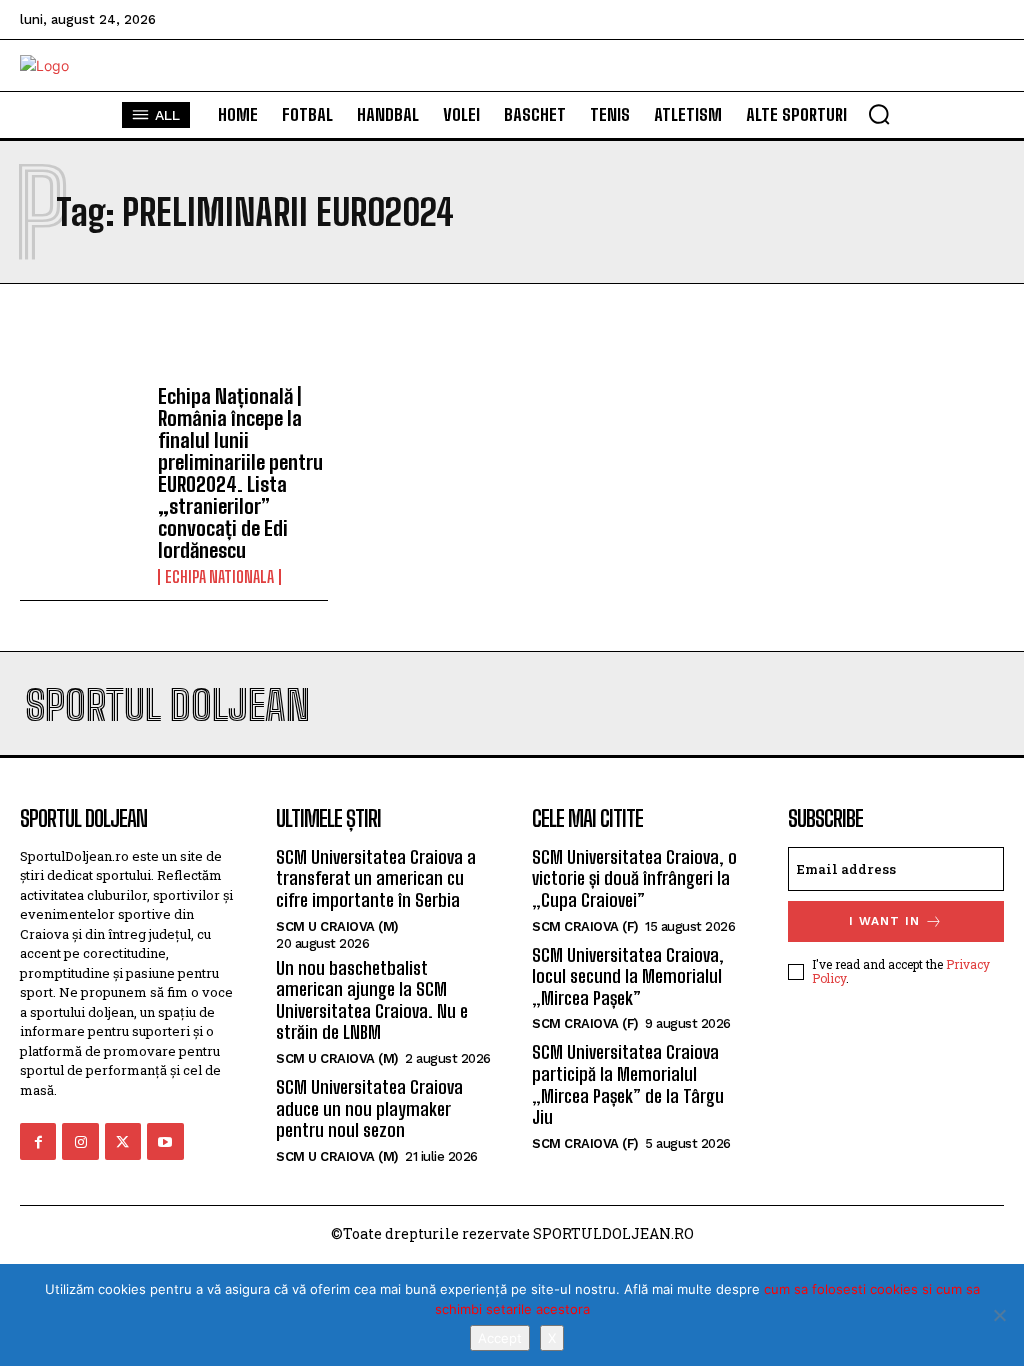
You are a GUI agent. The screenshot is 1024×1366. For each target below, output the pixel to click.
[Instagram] (80, 1141)
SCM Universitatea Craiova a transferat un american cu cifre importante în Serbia (376, 878)
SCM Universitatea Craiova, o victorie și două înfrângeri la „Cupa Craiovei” (634, 878)
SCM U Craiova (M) (337, 926)
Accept (500, 1338)
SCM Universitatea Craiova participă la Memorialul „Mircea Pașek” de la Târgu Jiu (628, 1084)
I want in (884, 921)
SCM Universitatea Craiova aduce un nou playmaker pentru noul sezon (369, 1108)
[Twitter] (123, 1141)
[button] (879, 114)
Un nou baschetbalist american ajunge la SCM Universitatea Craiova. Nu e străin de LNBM (372, 1000)
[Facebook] (38, 1141)
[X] (999, 1315)
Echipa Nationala (219, 577)
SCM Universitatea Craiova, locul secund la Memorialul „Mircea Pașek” (628, 976)
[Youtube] (165, 1141)
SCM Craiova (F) (585, 926)
